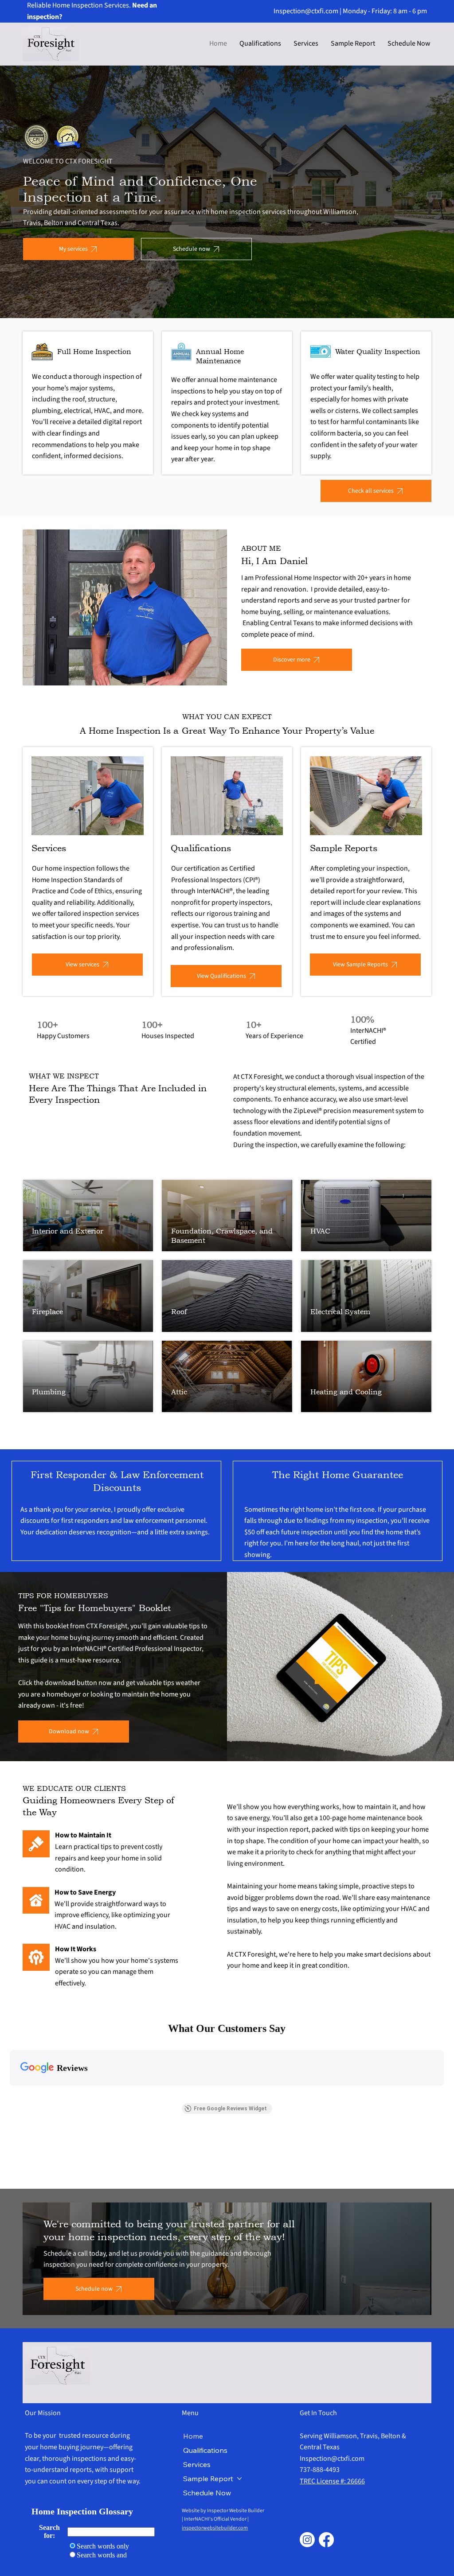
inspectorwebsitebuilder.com (215, 2528)
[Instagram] (307, 2540)
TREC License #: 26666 (332, 2481)
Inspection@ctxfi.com (306, 11)
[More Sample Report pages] (239, 2479)
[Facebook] (326, 2540)
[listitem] (70, 1031)
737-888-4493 (320, 2470)
